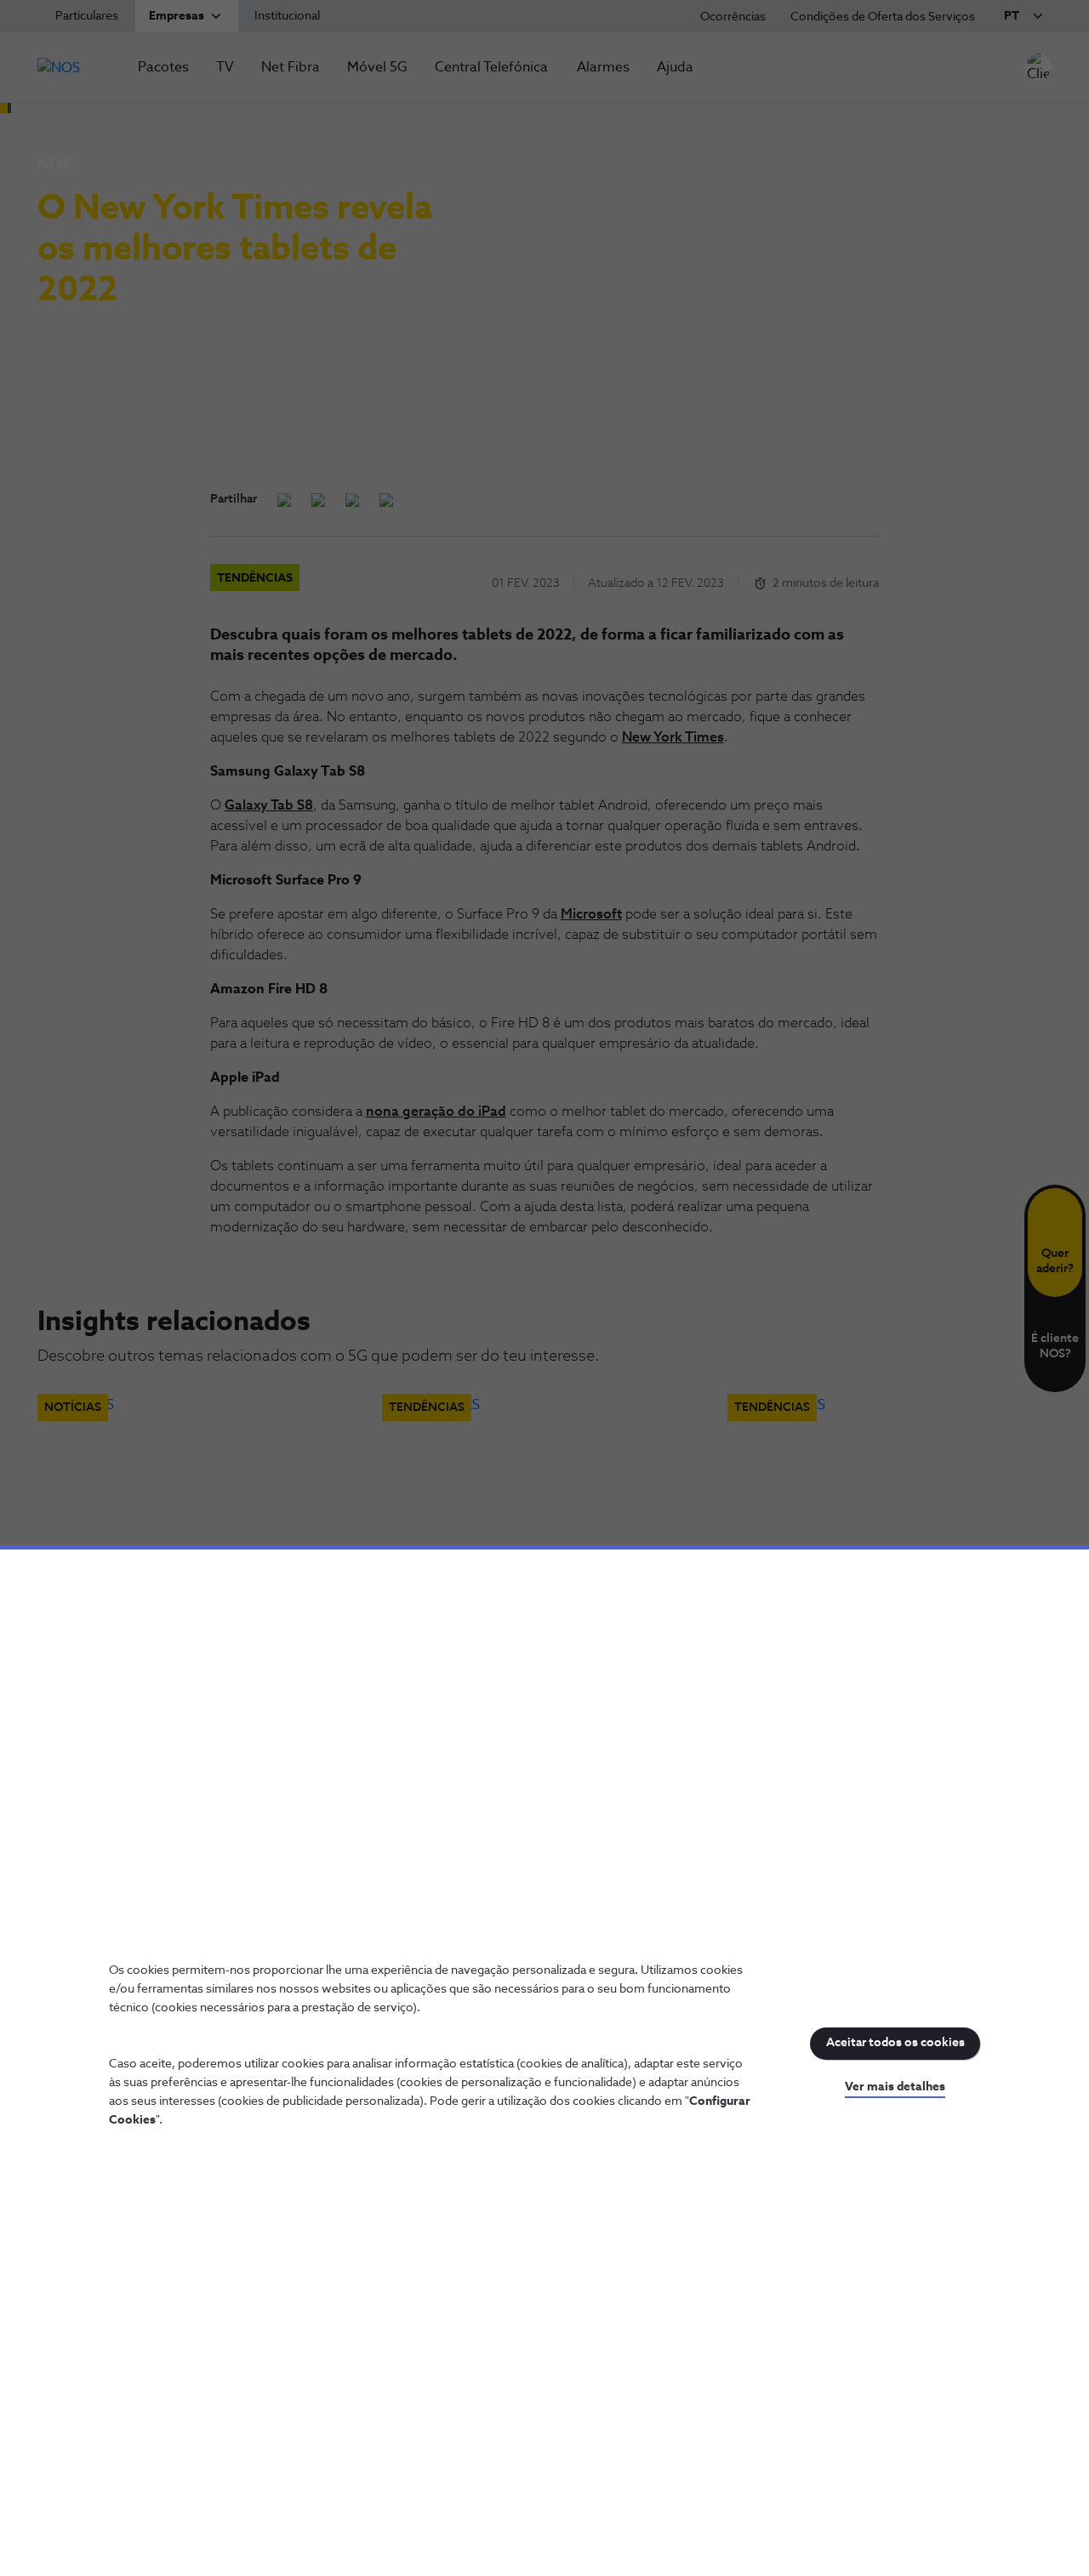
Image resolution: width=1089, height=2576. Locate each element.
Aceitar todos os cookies (895, 2043)
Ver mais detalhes (895, 2087)
